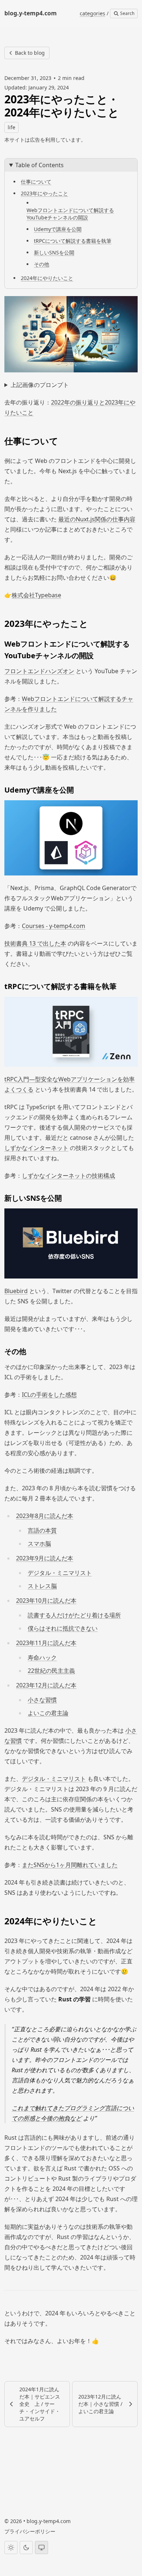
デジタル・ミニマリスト (60, 1573)
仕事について (36, 182)
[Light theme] (11, 2548)
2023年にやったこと (44, 193)
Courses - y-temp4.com (54, 926)
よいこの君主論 (48, 1713)
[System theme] (42, 2548)
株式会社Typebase (36, 595)
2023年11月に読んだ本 (46, 1643)
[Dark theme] (26, 2548)
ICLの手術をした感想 (49, 1395)
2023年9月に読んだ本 (45, 1558)
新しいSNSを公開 (54, 252)
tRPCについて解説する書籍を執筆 (73, 241)
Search (127, 13)
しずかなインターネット (36, 1148)
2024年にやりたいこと (47, 278)
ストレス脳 (42, 1586)
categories (92, 13)
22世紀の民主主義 (51, 1671)
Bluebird (16, 1291)
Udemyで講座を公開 (58, 229)
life (11, 127)
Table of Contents (40, 165)
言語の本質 (42, 1530)
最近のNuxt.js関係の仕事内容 (97, 519)
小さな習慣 (42, 1700)
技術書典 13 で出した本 (35, 943)
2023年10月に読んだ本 (46, 1601)
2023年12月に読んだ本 (46, 1685)
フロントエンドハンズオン (39, 671)
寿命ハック (42, 1657)
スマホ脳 (39, 1544)
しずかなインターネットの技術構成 (68, 1176)
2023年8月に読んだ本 (45, 1516)
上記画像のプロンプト (40, 385)
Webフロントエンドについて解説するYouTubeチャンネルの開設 (70, 214)
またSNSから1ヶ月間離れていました (70, 1865)
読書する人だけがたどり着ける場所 (74, 1615)
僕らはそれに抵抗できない (63, 1628)
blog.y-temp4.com (49, 2521)
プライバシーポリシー (30, 2531)
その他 (42, 264)
